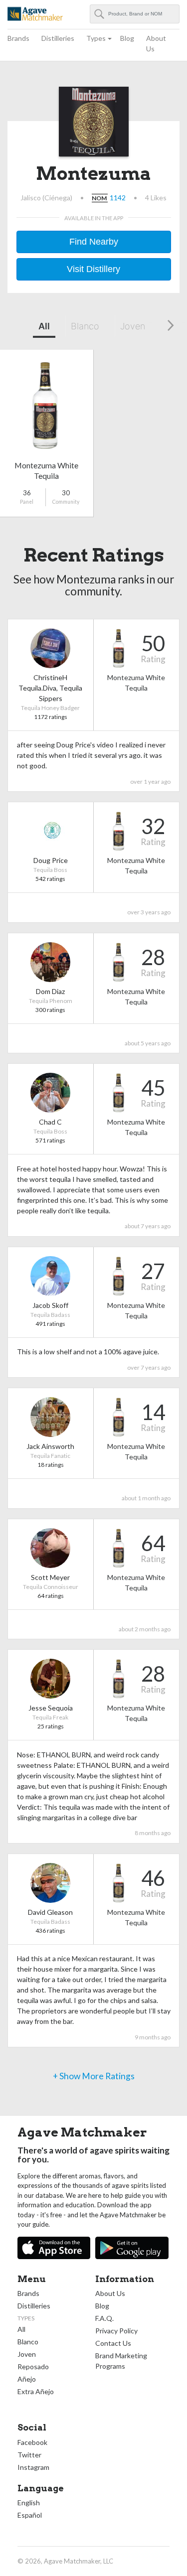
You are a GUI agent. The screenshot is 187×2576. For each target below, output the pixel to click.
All (44, 326)
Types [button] (96, 38)
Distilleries (58, 38)
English (29, 2503)
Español (30, 2515)
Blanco (85, 326)
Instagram (33, 2467)
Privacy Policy (116, 2331)
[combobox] (135, 14)
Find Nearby (94, 242)
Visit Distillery (93, 269)
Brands (18, 38)
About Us (156, 43)
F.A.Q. (104, 2318)
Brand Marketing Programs (121, 2361)
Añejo (27, 2379)
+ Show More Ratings (94, 2076)
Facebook (32, 2442)
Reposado (33, 2366)
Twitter (29, 2455)
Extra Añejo (36, 2391)
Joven (133, 326)
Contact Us (113, 2343)
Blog (127, 38)
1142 (118, 198)
